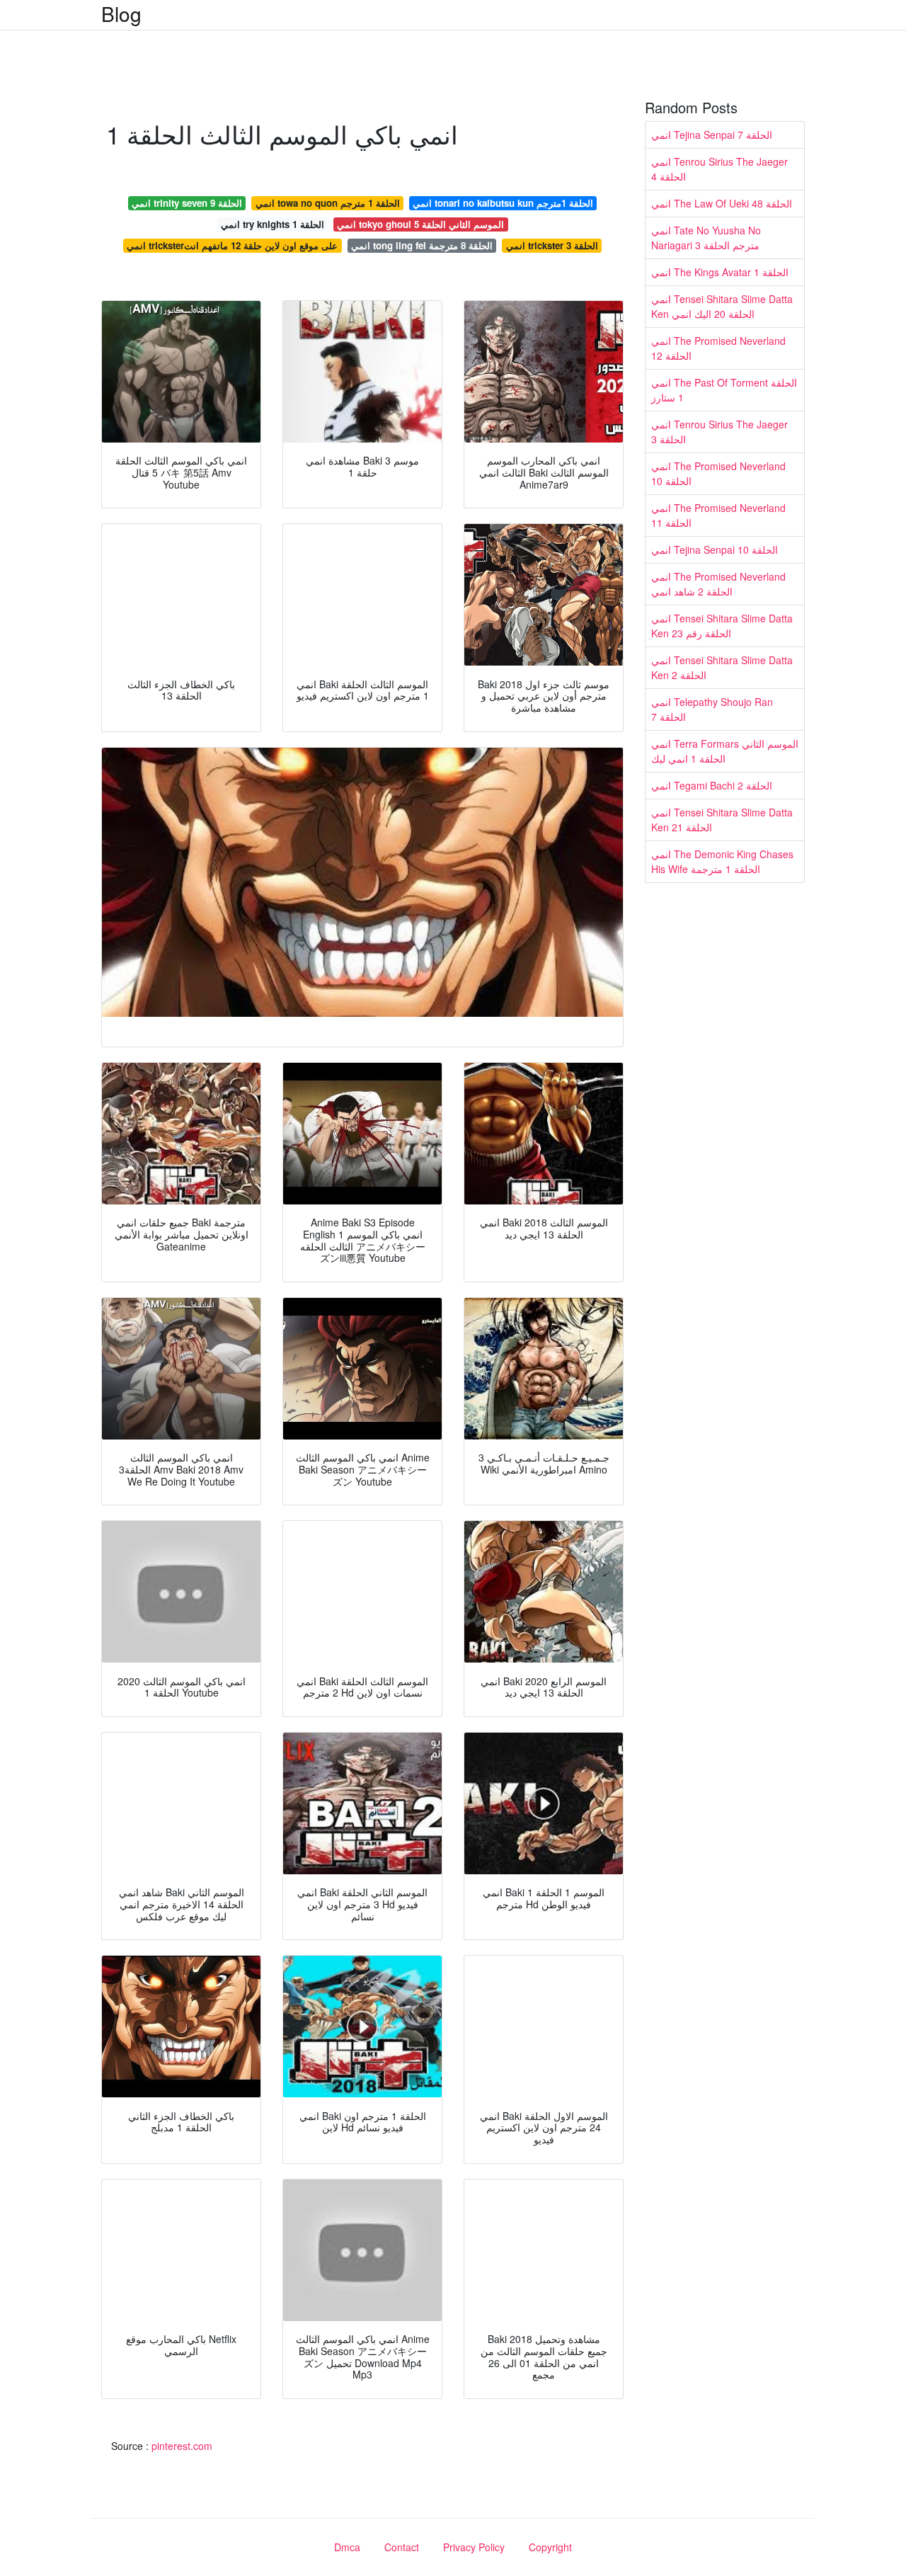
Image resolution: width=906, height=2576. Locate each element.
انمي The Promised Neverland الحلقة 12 (718, 348)
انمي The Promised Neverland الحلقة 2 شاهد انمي (718, 584)
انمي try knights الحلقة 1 (273, 224)
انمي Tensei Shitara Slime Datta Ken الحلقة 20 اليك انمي (722, 306)
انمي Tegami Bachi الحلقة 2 (712, 785)
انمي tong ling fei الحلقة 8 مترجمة (422, 245)
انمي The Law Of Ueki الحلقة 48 (722, 203)
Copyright (550, 2547)
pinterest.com (182, 2446)
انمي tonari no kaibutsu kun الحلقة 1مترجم (503, 203)
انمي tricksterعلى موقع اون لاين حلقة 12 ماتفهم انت (232, 245)
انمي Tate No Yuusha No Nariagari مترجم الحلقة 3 (706, 238)
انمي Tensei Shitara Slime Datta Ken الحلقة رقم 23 (722, 626)
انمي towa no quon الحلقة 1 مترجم (328, 203)
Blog (121, 13)
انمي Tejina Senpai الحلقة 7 (712, 135)
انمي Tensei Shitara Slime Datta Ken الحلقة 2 (722, 667)
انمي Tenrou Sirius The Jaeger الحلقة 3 (719, 432)
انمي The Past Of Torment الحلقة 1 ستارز (724, 390)
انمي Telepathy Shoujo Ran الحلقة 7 (712, 709)
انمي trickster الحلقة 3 (552, 245)
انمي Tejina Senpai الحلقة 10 (715, 549)
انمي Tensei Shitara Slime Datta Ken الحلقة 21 (722, 820)
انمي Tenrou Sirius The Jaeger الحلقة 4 (719, 169)
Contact (402, 2547)
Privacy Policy (474, 2547)
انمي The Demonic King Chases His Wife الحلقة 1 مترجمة (722, 861)
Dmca (347, 2547)
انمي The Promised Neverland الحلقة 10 (718, 473)
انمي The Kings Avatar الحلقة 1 (720, 272)
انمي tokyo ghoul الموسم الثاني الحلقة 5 (420, 224)
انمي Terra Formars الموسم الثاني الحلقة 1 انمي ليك (725, 751)
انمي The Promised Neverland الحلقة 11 (718, 515)
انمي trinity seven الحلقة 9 (187, 203)
